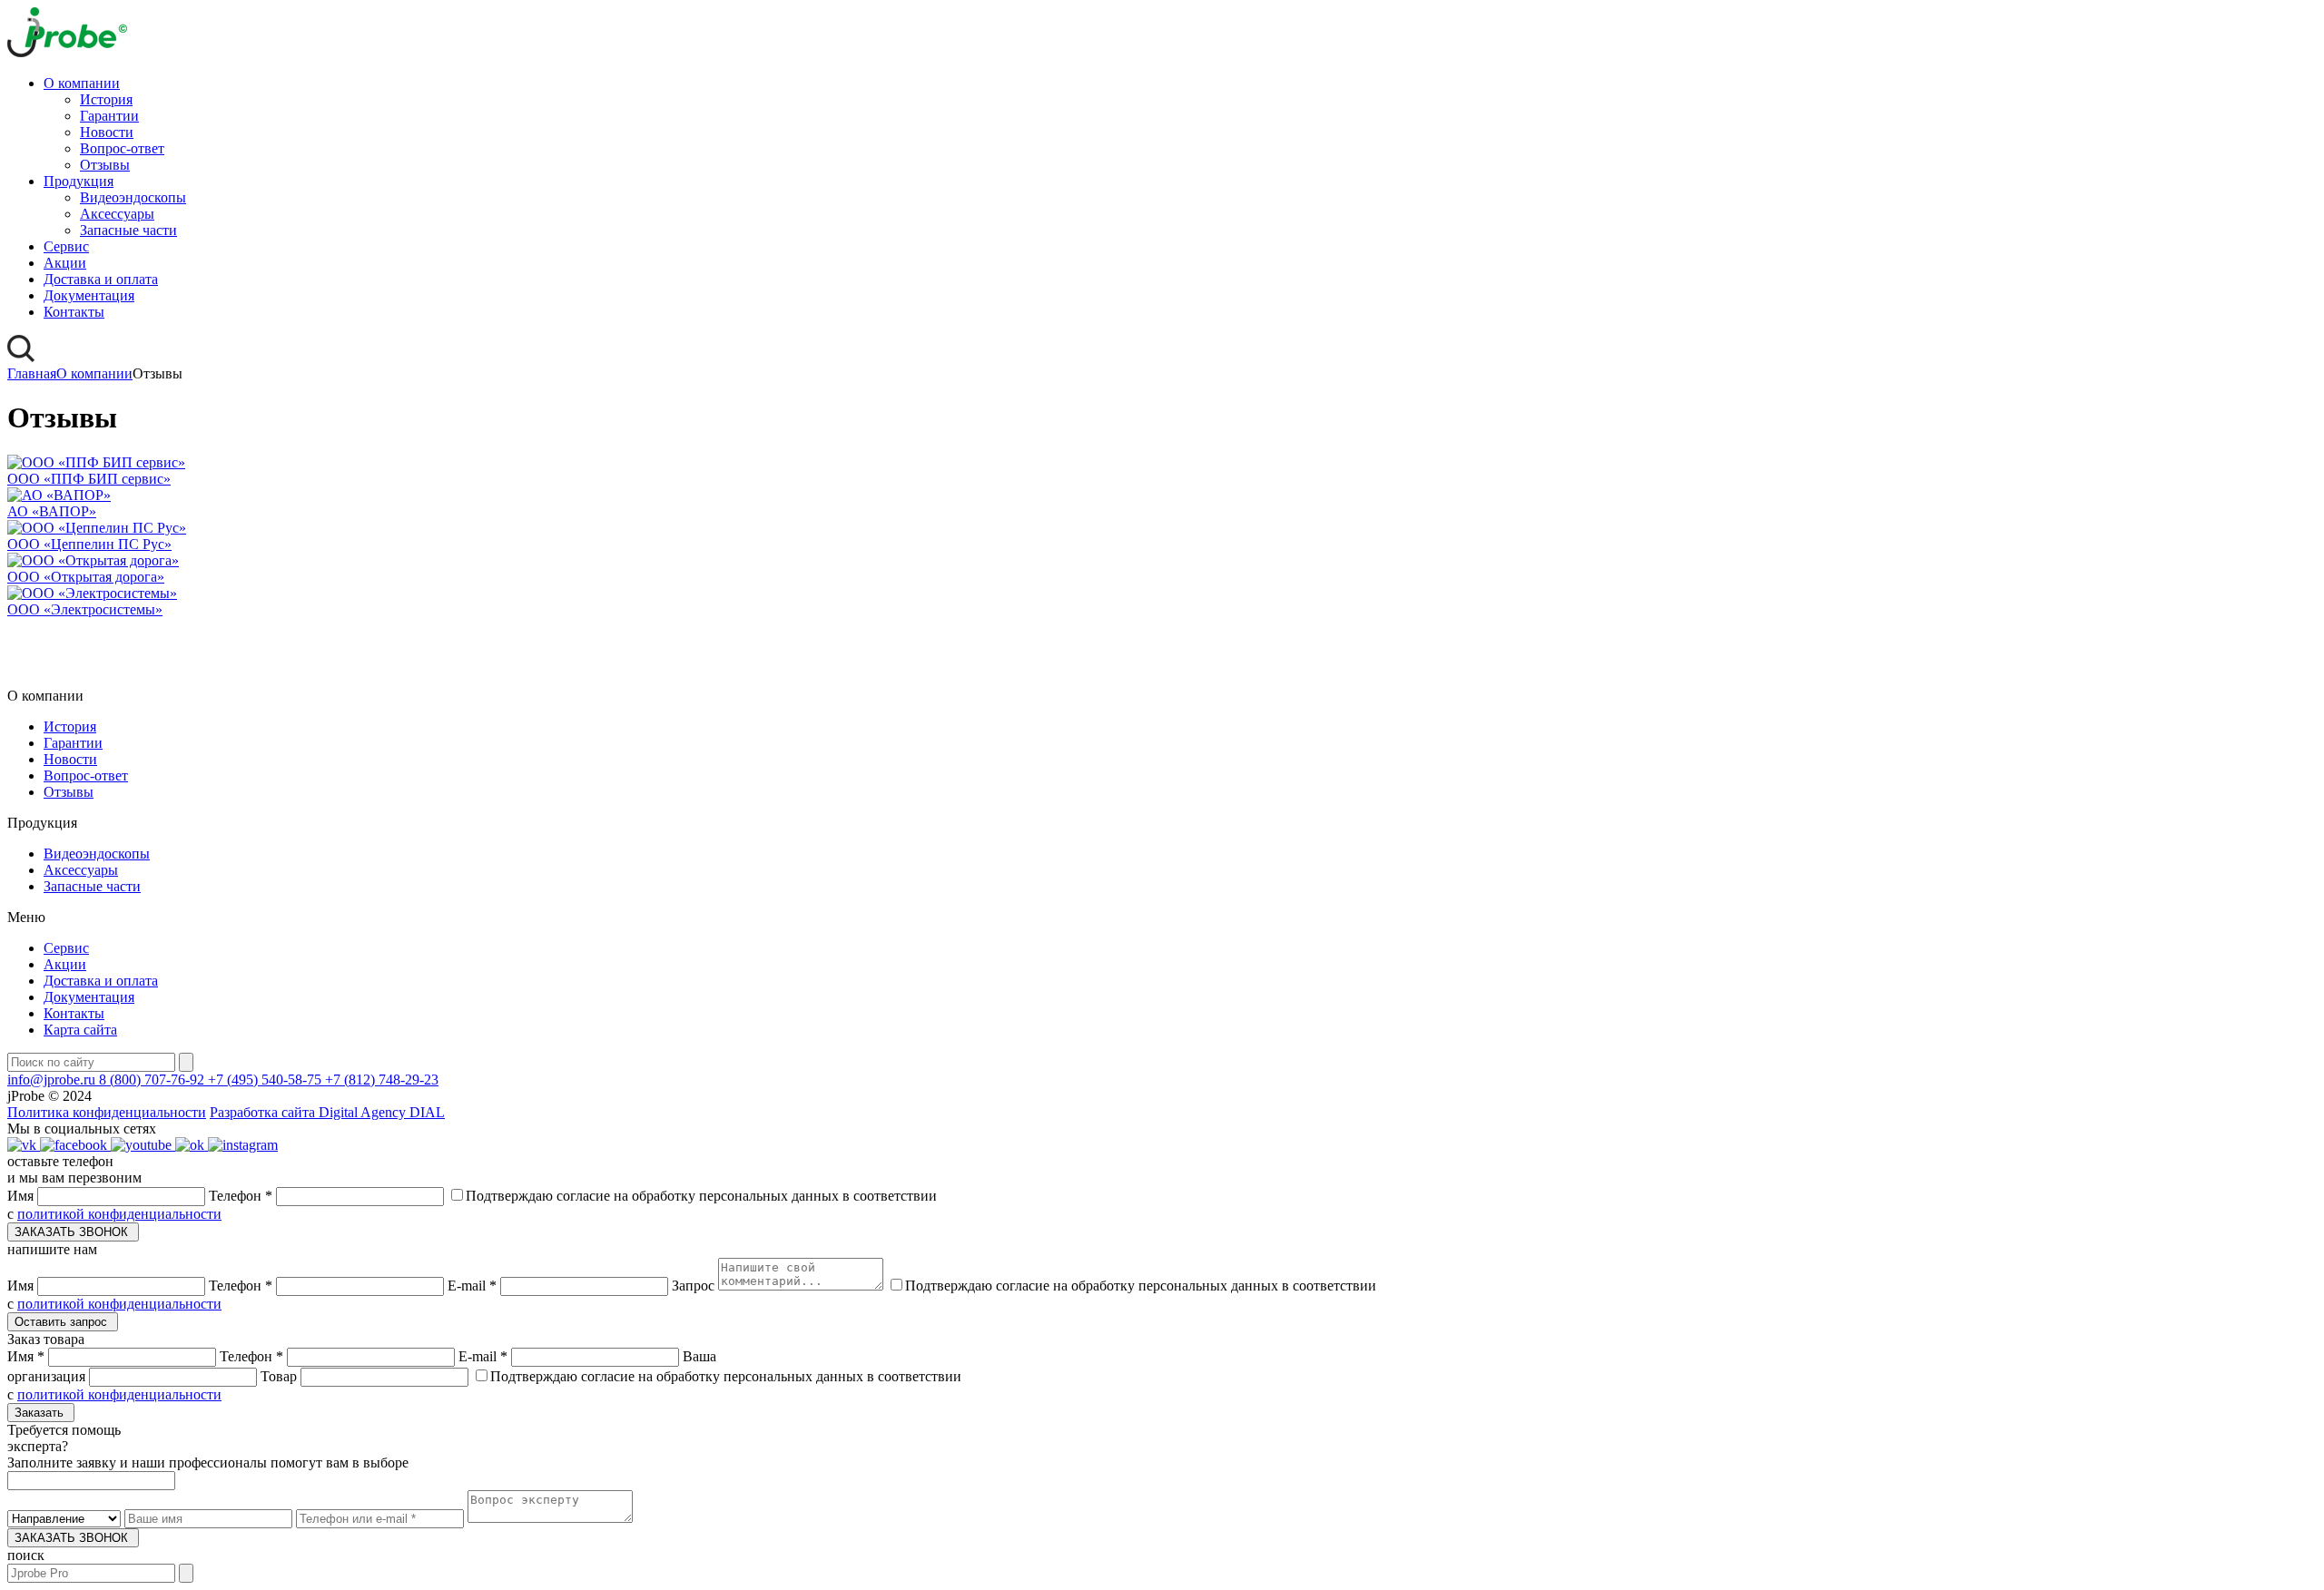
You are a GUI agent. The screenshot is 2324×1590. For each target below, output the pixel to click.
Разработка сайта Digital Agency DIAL (327, 1112)
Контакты (74, 312)
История (106, 99)
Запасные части (128, 230)
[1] (186, 1573)
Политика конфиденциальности (107, 1112)
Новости (107, 132)
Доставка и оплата (101, 279)
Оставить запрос (63, 1322)
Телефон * (242, 1196)
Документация (89, 295)
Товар (281, 1376)
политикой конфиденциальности (119, 1214)
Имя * (28, 1356)
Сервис (66, 246)
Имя (22, 1196)
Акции (65, 263)
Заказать (41, 1413)
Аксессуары (117, 214)
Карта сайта (80, 1030)
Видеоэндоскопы (133, 197)
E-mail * (474, 1286)
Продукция (79, 181)
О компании (82, 83)
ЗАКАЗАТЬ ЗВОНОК (73, 1232)
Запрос (695, 1286)
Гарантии (109, 116)
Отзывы (105, 165)
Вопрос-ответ (122, 148)
